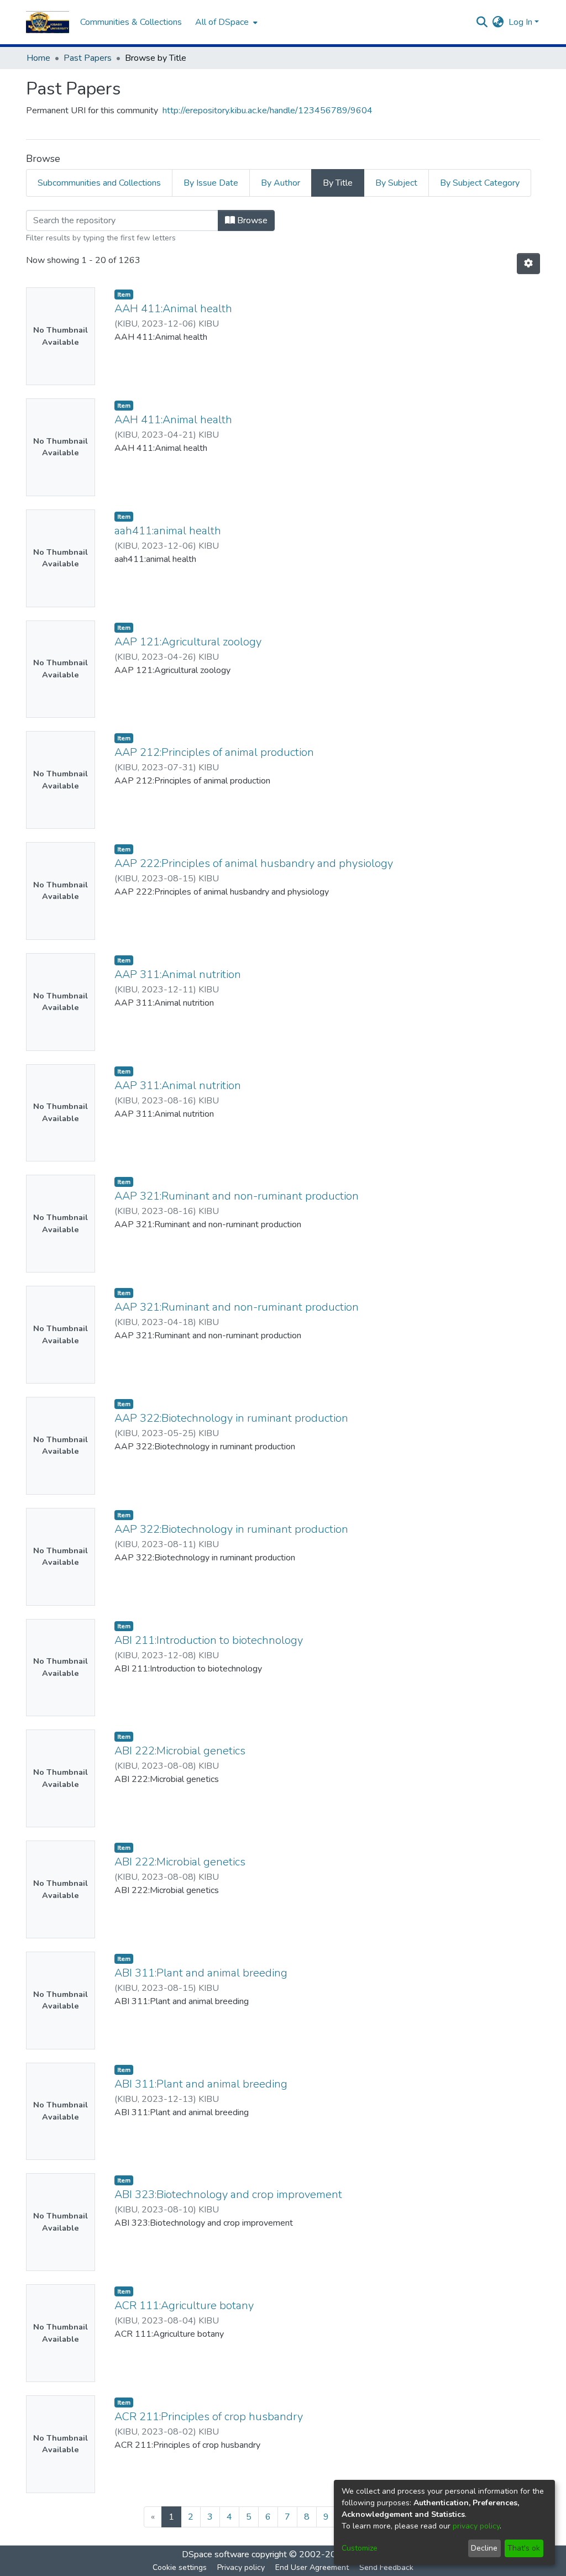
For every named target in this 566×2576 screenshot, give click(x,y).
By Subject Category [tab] (480, 183)
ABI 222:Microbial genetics (180, 1751)
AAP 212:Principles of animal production (214, 752)
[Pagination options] (528, 264)
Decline (484, 2548)
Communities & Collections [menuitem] (131, 22)
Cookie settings (180, 2567)
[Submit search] (482, 22)
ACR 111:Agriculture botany (184, 2306)
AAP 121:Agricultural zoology (188, 642)
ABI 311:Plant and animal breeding (201, 1973)
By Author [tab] (281, 183)
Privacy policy (241, 2567)
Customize (360, 2548)
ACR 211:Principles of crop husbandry (209, 2417)
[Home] (48, 22)
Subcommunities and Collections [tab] (99, 183)
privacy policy (476, 2526)
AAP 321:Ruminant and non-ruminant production (237, 1196)
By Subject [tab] (396, 183)
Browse (251, 220)
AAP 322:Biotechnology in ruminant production (231, 1418)
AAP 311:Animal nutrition (178, 974)
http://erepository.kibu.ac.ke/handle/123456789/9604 (268, 111)
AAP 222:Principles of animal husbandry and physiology (254, 863)
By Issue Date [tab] (211, 183)
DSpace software (216, 2554)
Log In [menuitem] (520, 22)
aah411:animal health (168, 531)
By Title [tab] (338, 183)
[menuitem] (225, 22)
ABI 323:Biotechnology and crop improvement (228, 2194)
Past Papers (88, 58)
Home (38, 58)
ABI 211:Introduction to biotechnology (209, 1640)
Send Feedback (386, 2567)
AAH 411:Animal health (173, 309)
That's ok (524, 2548)
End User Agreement (312, 2567)
